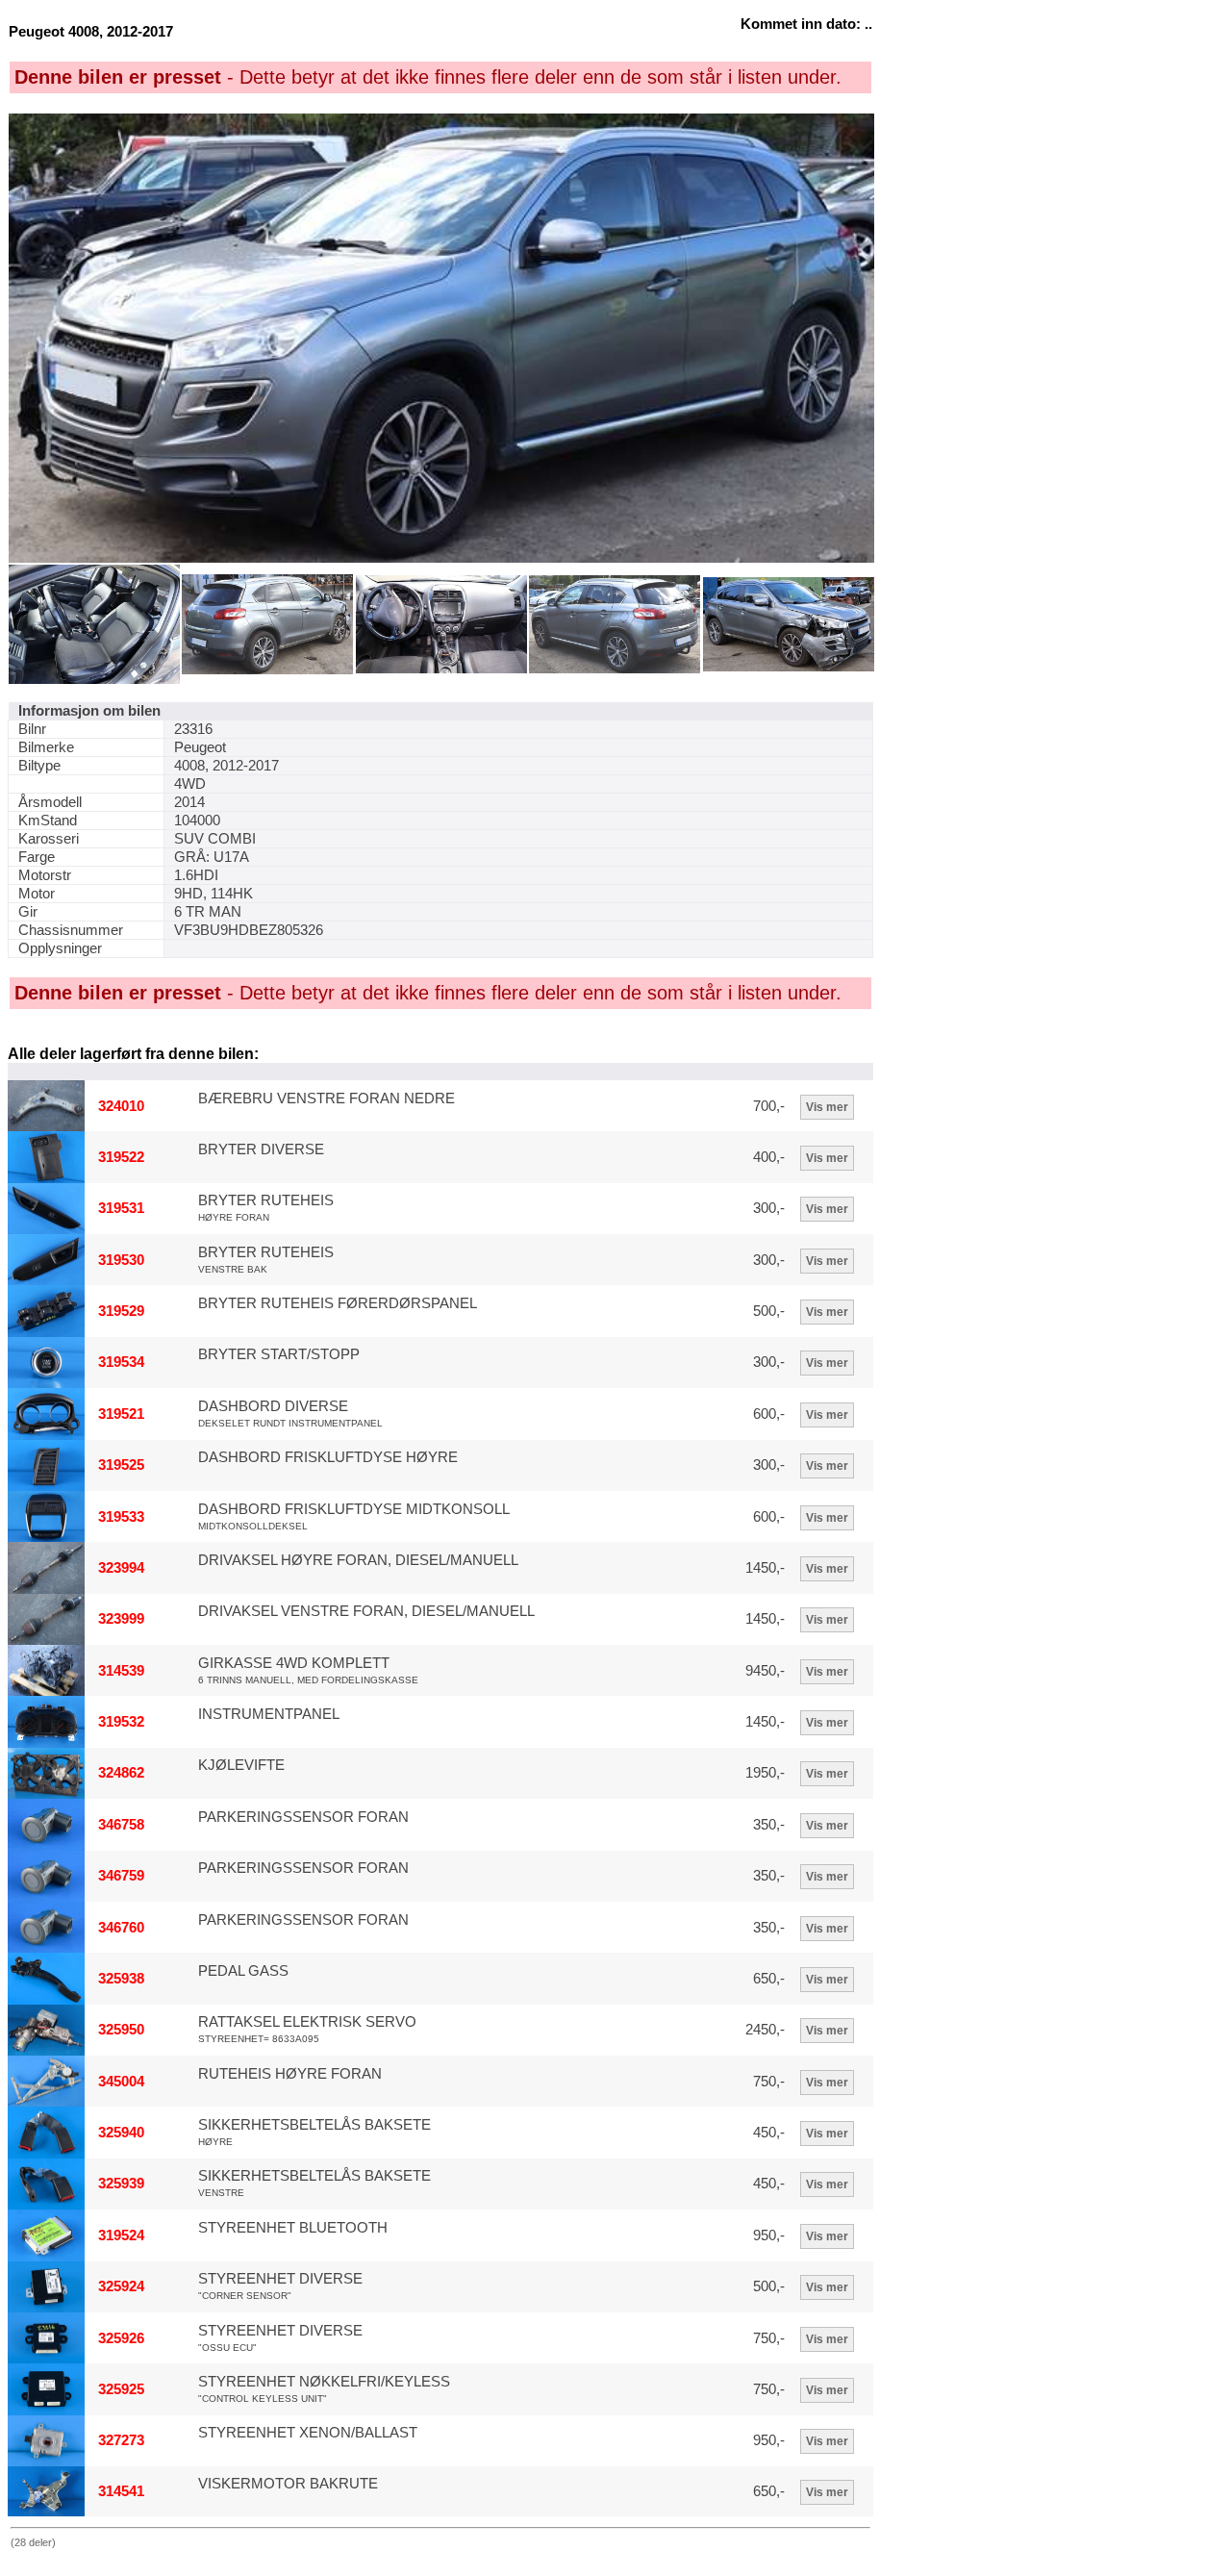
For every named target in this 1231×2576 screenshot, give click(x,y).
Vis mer (827, 1107)
